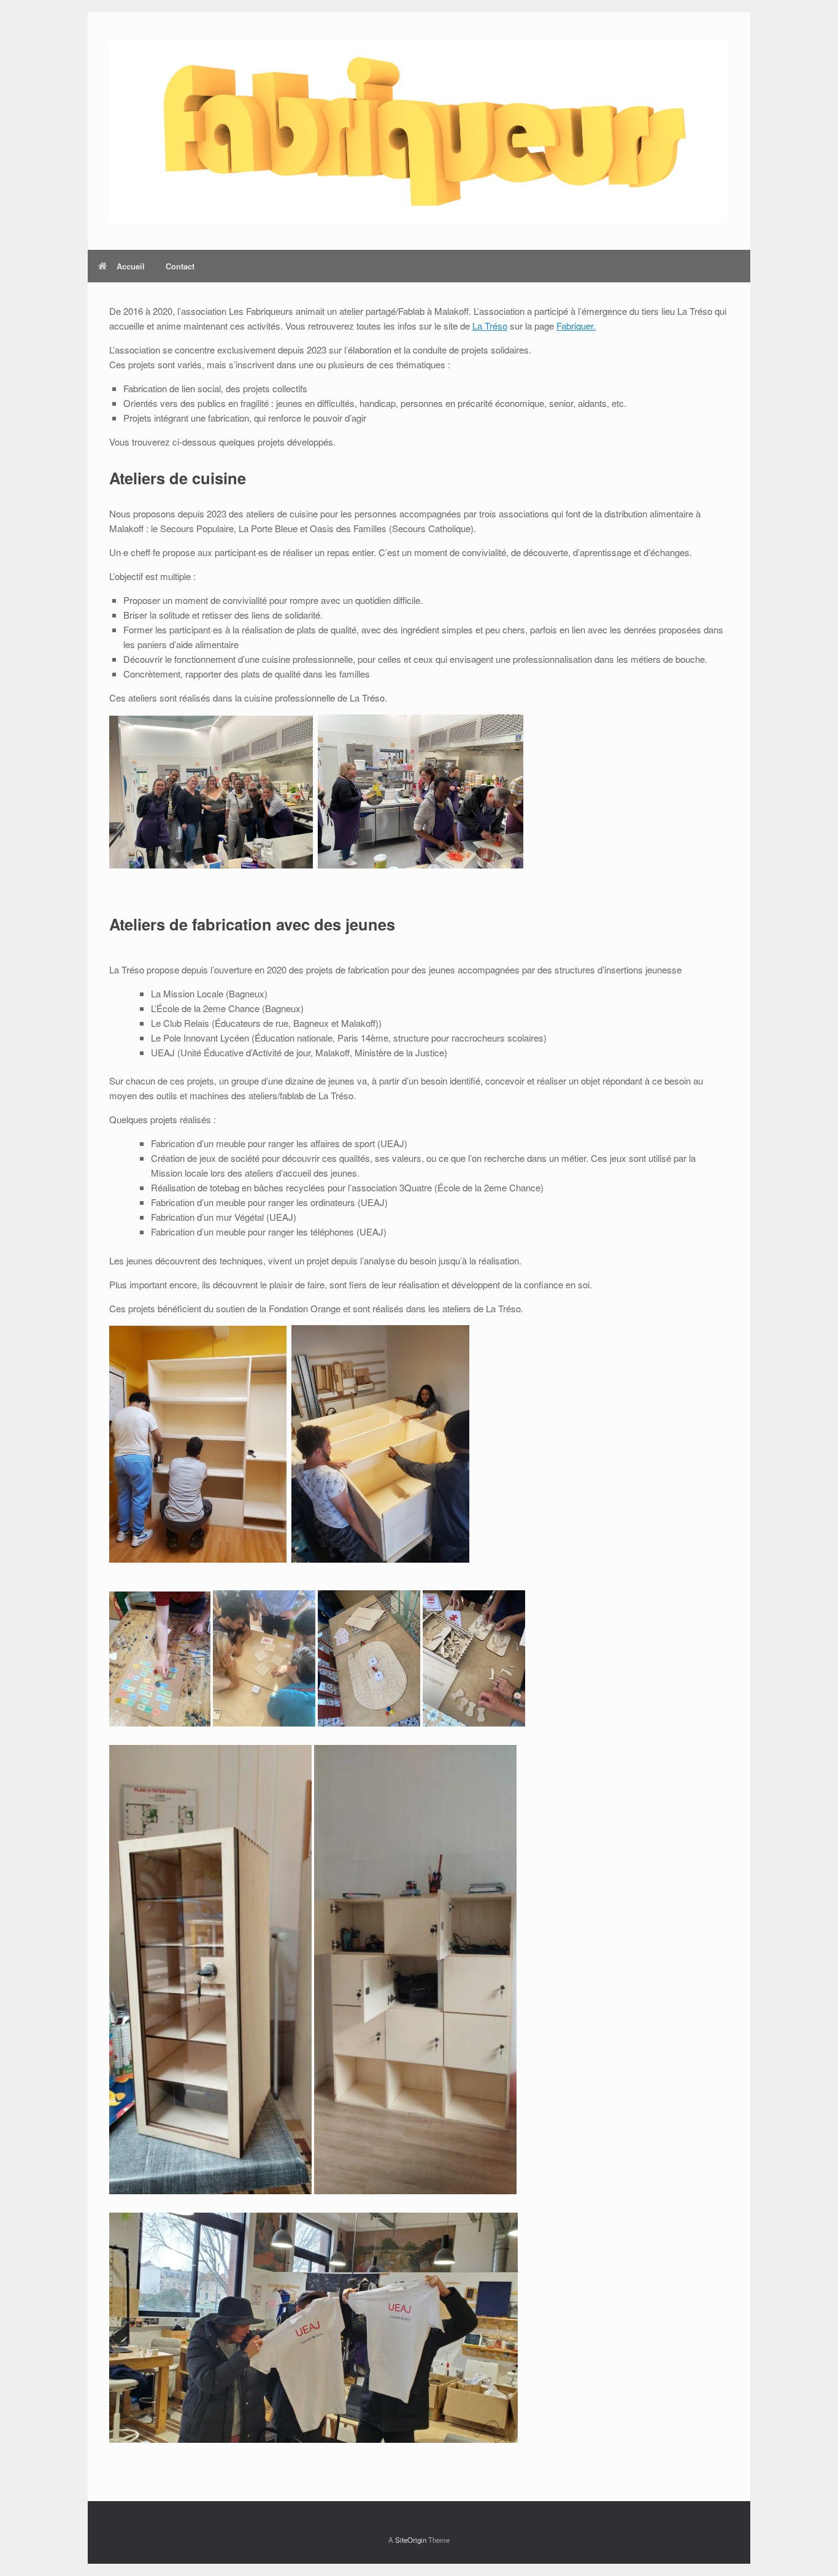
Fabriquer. (576, 326)
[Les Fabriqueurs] (419, 131)
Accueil (131, 266)
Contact (180, 266)
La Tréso (490, 326)
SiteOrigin (411, 2540)
